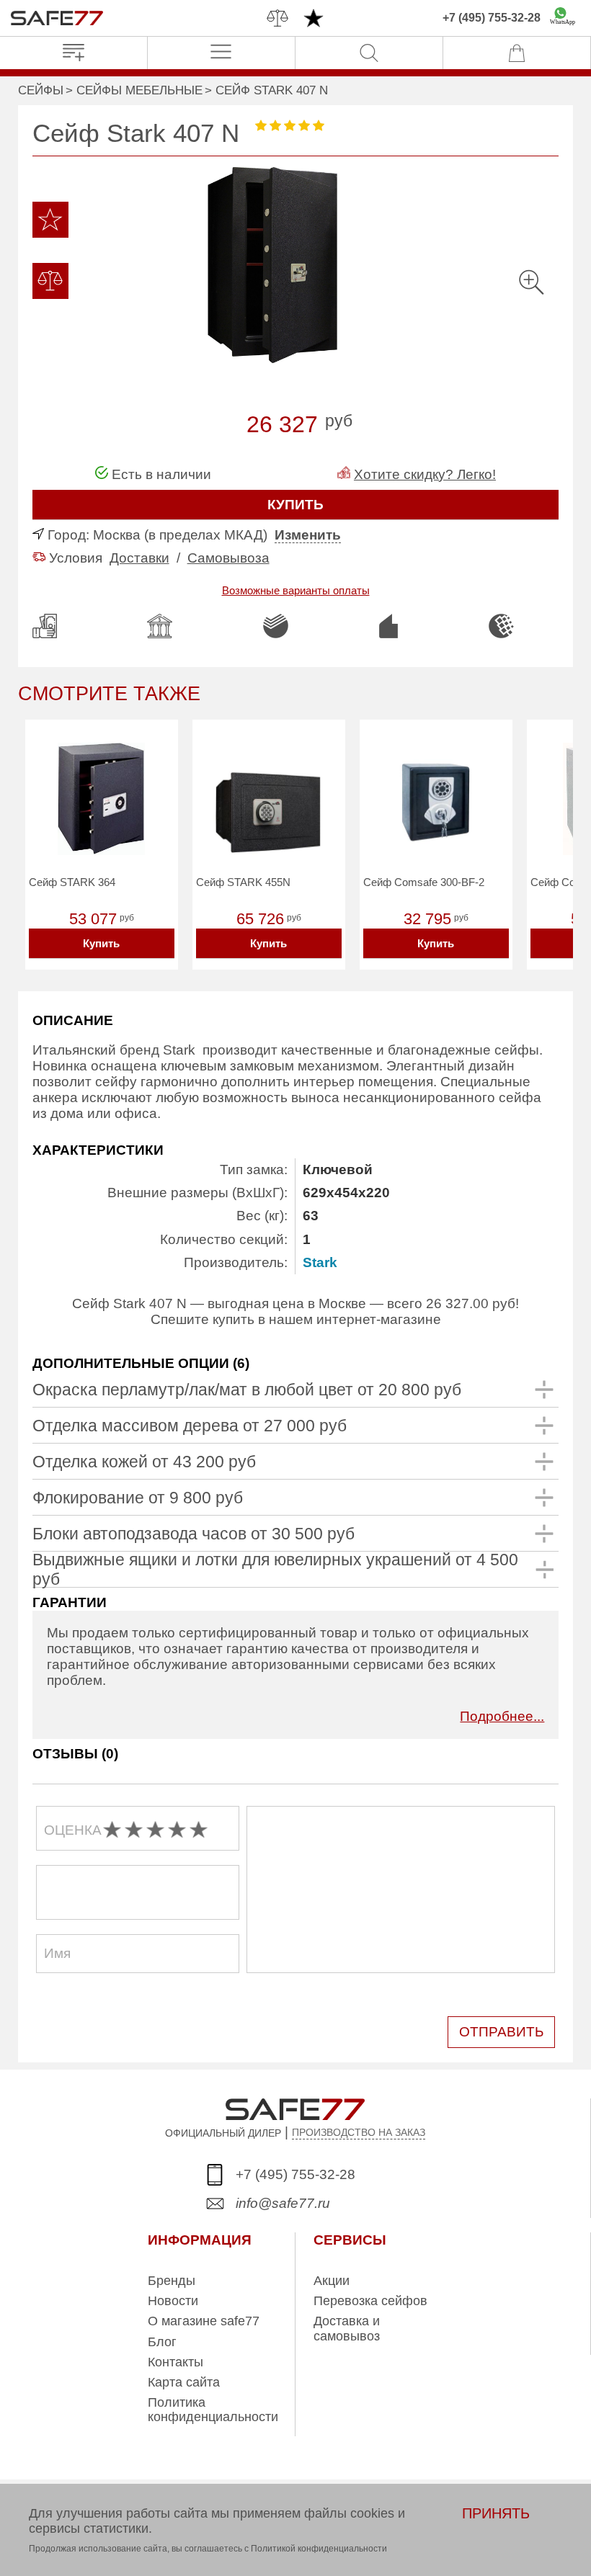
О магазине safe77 (204, 2321)
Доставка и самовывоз (347, 2328)
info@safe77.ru (283, 2203)
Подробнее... (502, 1716)
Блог (162, 2342)
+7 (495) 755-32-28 (492, 18)
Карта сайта (184, 2382)
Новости (173, 2301)
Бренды (172, 2281)
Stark (320, 1262)
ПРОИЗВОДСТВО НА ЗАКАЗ (359, 2132)
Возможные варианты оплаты (296, 590)
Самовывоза (228, 558)
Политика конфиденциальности (213, 2410)
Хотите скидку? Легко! (425, 474)
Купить (101, 943)
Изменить (308, 535)
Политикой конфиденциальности (319, 2549)
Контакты (175, 2362)
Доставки (139, 558)
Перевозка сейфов (370, 2301)
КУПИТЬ (295, 505)
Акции (332, 2281)
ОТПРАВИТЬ (501, 2032)
